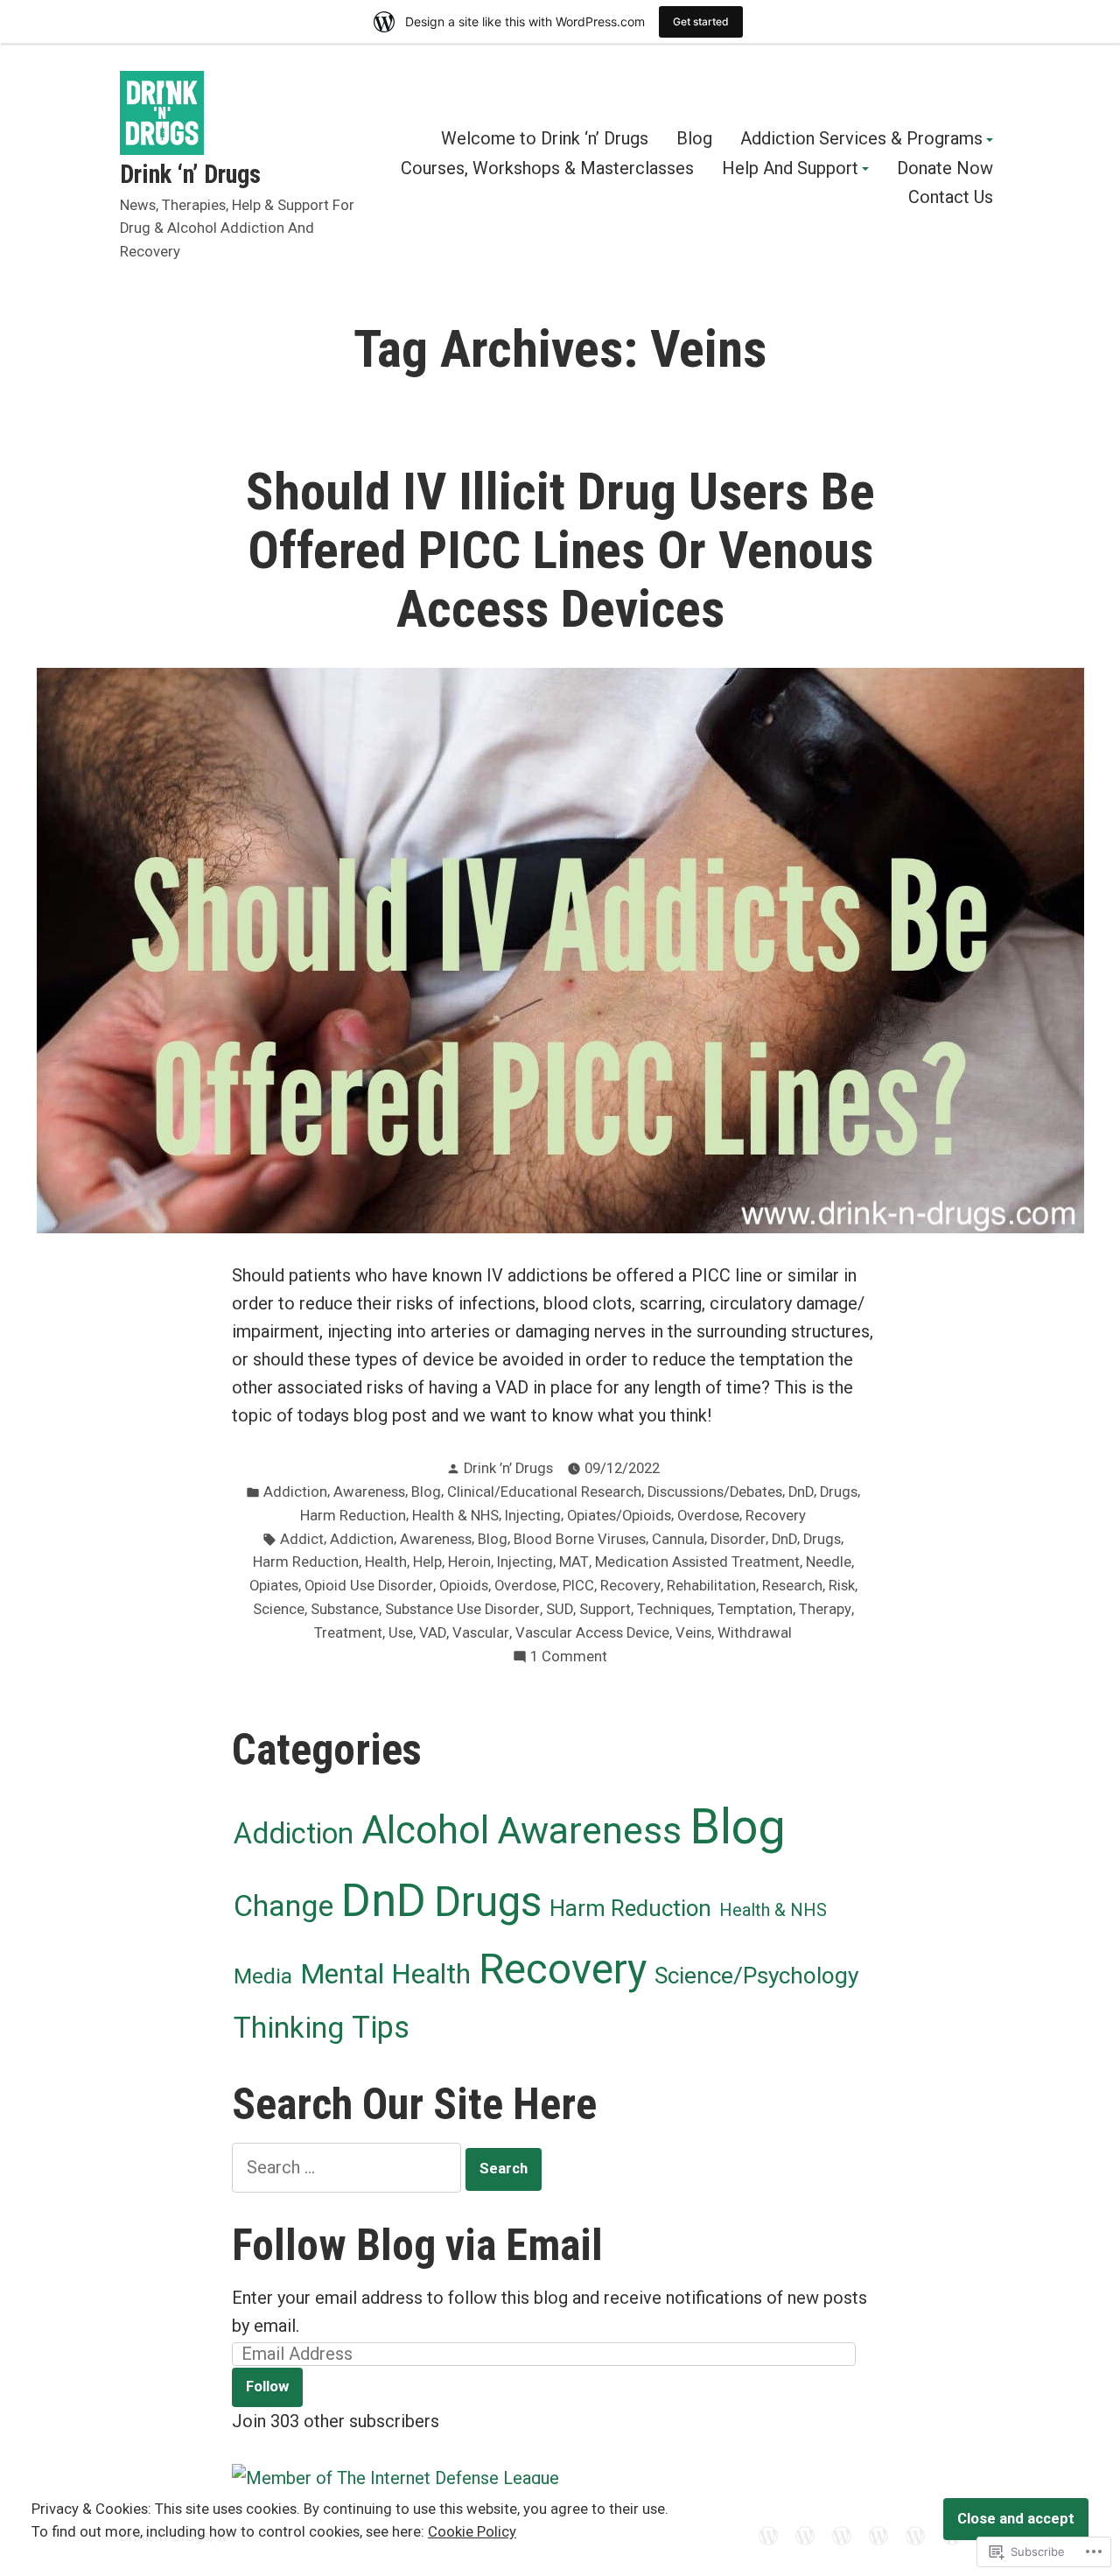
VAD (433, 1633)
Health (386, 1562)
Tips (381, 2027)
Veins (693, 1633)
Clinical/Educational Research (544, 1492)
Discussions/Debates (715, 1492)
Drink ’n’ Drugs (508, 1468)
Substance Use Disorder (462, 1609)
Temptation (755, 1609)
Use (401, 1633)
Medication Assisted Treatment (697, 1562)
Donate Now (945, 169)
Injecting (533, 1516)
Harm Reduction (353, 1516)
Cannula (678, 1539)
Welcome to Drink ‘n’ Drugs (545, 139)
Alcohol (425, 1830)
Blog (694, 139)
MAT (574, 1562)
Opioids (464, 1586)
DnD (801, 1492)
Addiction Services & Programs (861, 139)
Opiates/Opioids (619, 1516)
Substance (345, 1609)
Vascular (481, 1633)
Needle (829, 1562)
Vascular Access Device (592, 1633)
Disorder (738, 1539)
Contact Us (951, 197)
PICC (578, 1586)
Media (263, 1976)
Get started (701, 21)
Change (283, 1906)
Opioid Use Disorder (369, 1586)
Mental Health (385, 1974)
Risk (842, 1586)
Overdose (708, 1516)
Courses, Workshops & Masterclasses (547, 169)
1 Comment (569, 1658)
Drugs (839, 1492)
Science (279, 1609)
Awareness (369, 1492)
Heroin (469, 1562)
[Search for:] (349, 2167)
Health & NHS (455, 1516)
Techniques (674, 1609)
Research (792, 1586)
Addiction (295, 1492)
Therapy (825, 1609)
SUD (560, 1609)
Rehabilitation (711, 1586)
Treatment (348, 1633)
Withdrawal (755, 1633)
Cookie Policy (472, 2532)
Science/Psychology (756, 1976)
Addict (302, 1539)
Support (605, 1609)
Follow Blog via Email (417, 2245)
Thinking (289, 2028)
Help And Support (790, 169)
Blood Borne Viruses (580, 1539)
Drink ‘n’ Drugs (190, 174)
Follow (267, 2386)
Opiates (274, 1586)
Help (427, 1562)
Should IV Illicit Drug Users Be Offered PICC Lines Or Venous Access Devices (560, 551)
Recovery (776, 1516)
